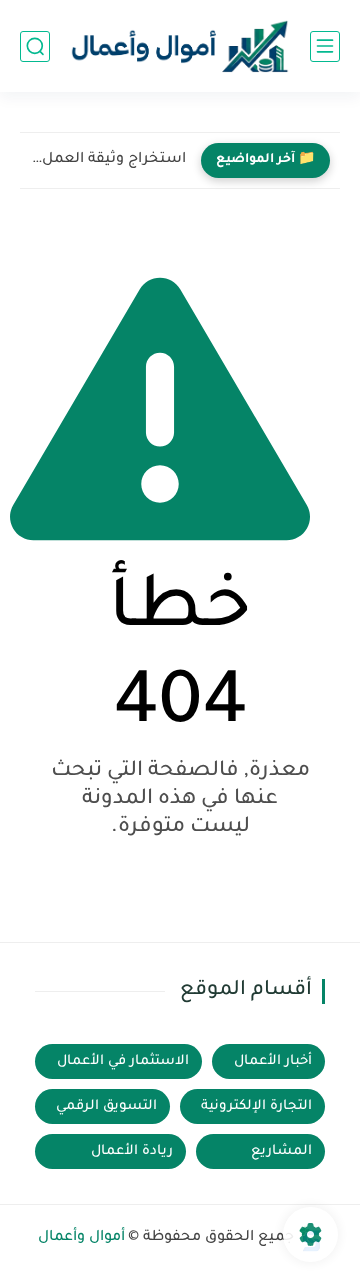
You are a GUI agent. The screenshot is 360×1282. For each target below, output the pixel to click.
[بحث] (35, 46)
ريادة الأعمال (132, 1151)
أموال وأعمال (81, 1238)
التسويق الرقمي (106, 1106)
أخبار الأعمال (273, 1061)
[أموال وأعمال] (180, 46)
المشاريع (281, 1151)
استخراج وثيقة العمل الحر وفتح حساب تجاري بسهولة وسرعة (108, 160)
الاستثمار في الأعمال (123, 1061)
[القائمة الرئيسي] (325, 46)
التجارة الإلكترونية (256, 1106)
